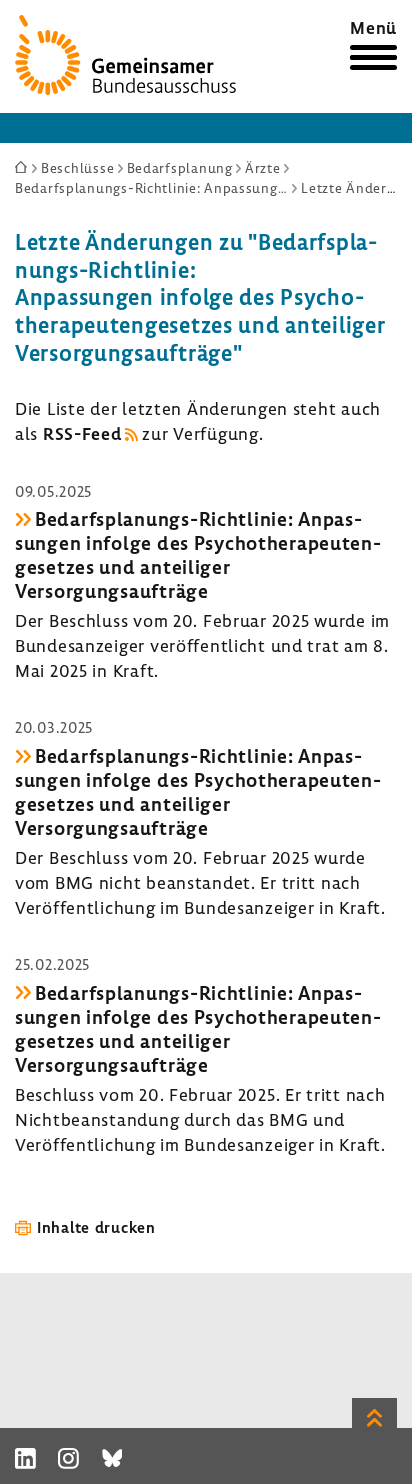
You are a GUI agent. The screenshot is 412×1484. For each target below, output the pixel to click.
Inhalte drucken (96, 1227)
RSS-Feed (82, 433)
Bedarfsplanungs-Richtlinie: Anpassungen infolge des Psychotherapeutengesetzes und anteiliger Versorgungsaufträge (198, 555)
